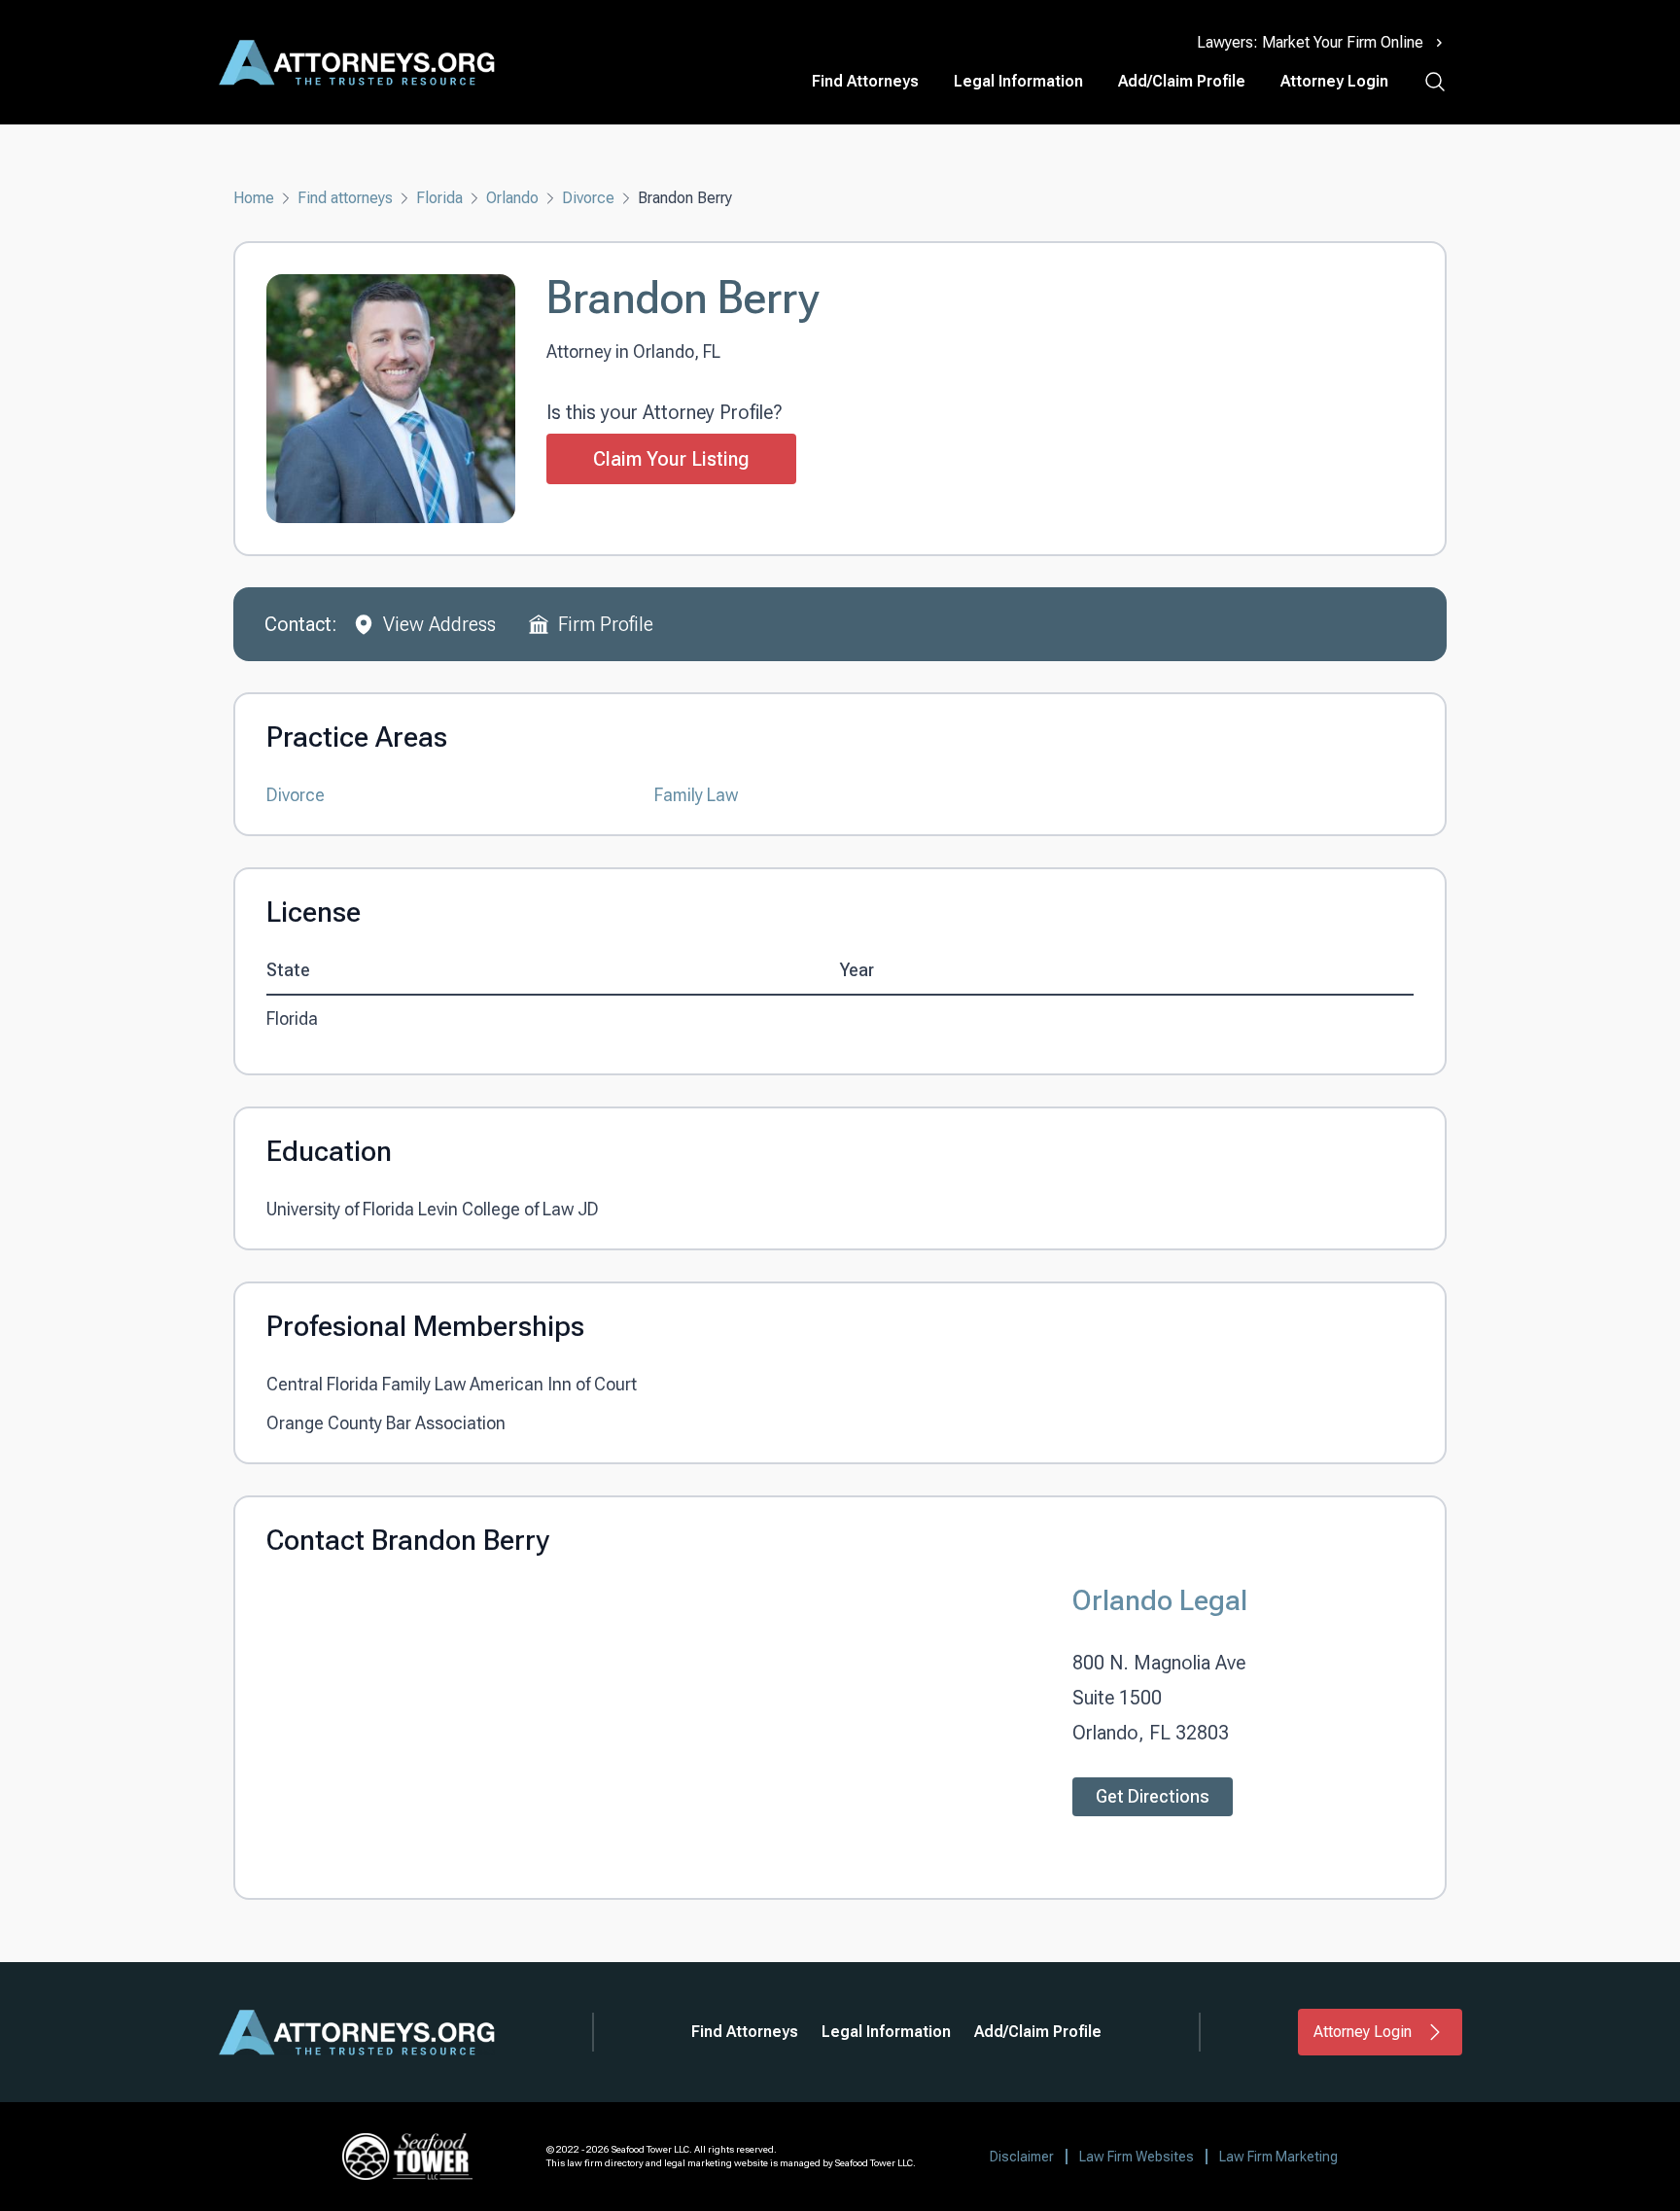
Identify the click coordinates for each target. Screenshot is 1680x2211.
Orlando (512, 198)
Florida (439, 198)
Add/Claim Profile (1182, 81)
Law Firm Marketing (1278, 2157)
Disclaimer (1022, 2157)
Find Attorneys (865, 81)
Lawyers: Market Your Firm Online (1310, 42)
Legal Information (1018, 81)
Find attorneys (345, 198)
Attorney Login (1334, 81)
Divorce (588, 198)
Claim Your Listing (671, 459)
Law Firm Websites (1137, 2157)
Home (254, 198)
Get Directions (1153, 1796)
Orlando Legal (1160, 1600)
